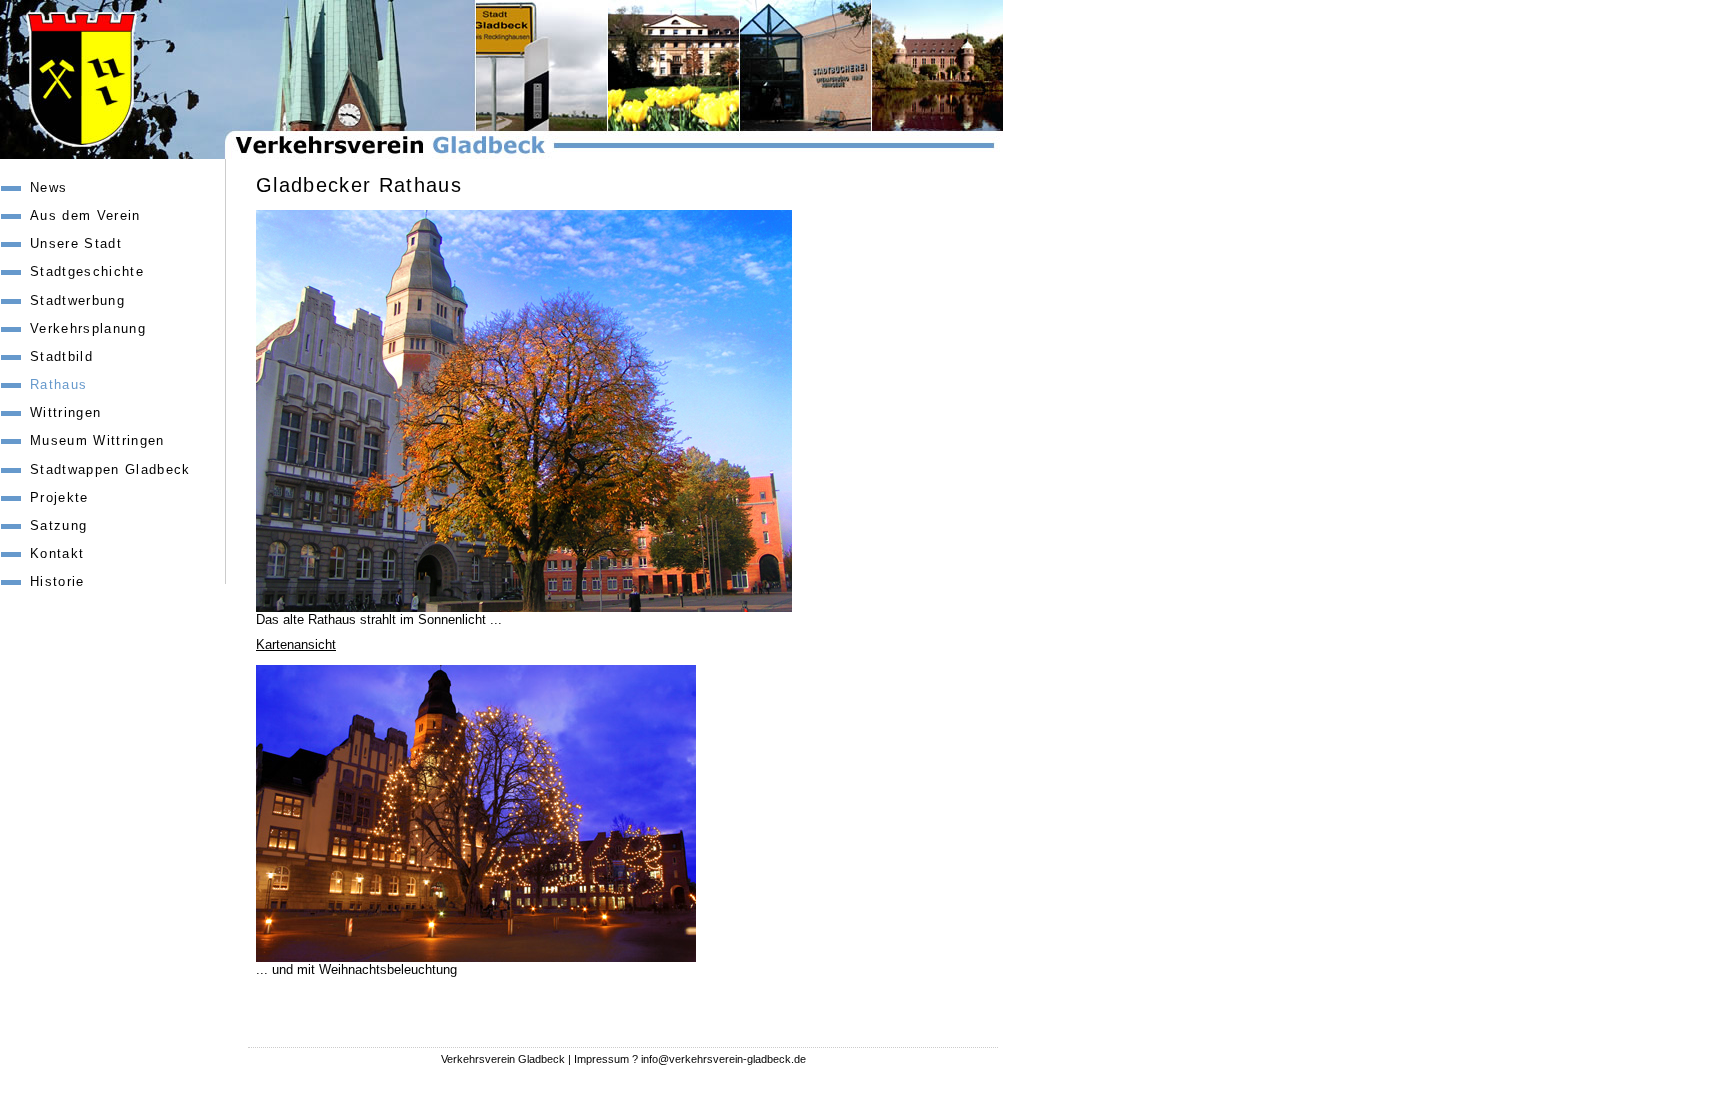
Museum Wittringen (97, 440)
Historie (57, 581)
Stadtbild (61, 356)
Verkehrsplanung (88, 328)
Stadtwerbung (77, 300)
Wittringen (65, 412)
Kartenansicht (296, 644)
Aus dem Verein (85, 215)
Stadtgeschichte (87, 271)
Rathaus (58, 384)
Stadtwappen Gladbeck (110, 469)
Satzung (58, 525)
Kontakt (57, 553)
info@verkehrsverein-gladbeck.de (723, 1059)
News (48, 187)
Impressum (601, 1059)
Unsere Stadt (76, 243)
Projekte (59, 497)
